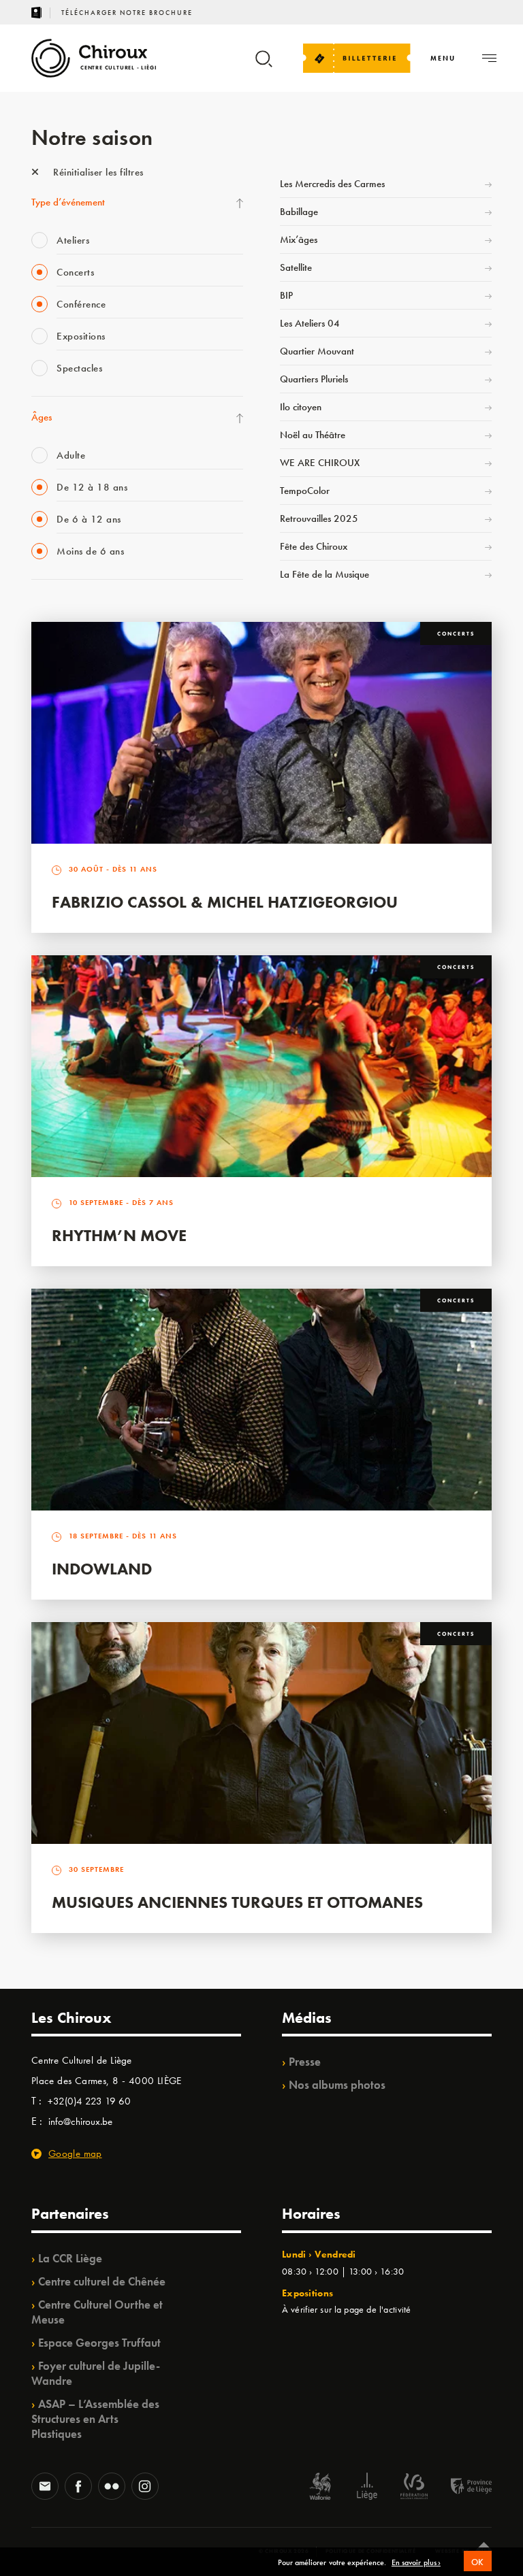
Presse (305, 2062)
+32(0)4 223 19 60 (89, 2101)
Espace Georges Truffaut (99, 2343)
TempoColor (305, 491)
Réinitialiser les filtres (97, 172)
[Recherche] (264, 65)
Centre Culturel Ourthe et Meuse (97, 2312)
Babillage (299, 212)
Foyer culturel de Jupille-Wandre (96, 2373)
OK (478, 2562)
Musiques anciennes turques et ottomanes (237, 1902)
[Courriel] (45, 2488)
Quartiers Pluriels (314, 379)
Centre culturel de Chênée (102, 2281)
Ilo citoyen (301, 407)
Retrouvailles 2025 (319, 518)
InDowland (102, 1569)
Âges (42, 417)
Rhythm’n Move (119, 1235)
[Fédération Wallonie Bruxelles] (414, 2488)
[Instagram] (145, 2488)
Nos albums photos (337, 2085)
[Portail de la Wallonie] (320, 2488)
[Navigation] (489, 58)
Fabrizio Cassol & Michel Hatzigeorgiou (225, 902)
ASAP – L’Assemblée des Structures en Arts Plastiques (95, 2419)
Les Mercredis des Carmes (332, 184)
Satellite (296, 267)
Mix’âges (299, 240)
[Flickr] (112, 2488)
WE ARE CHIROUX (320, 463)
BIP (286, 295)
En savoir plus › (416, 2563)
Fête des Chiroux (314, 546)
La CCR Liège (70, 2258)
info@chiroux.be (80, 2121)
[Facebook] (78, 2488)
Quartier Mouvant (317, 351)
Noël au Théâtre (313, 435)
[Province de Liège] (461, 2488)
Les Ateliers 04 (310, 323)
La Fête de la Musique (324, 574)
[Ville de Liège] (367, 2488)
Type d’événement (68, 202)
